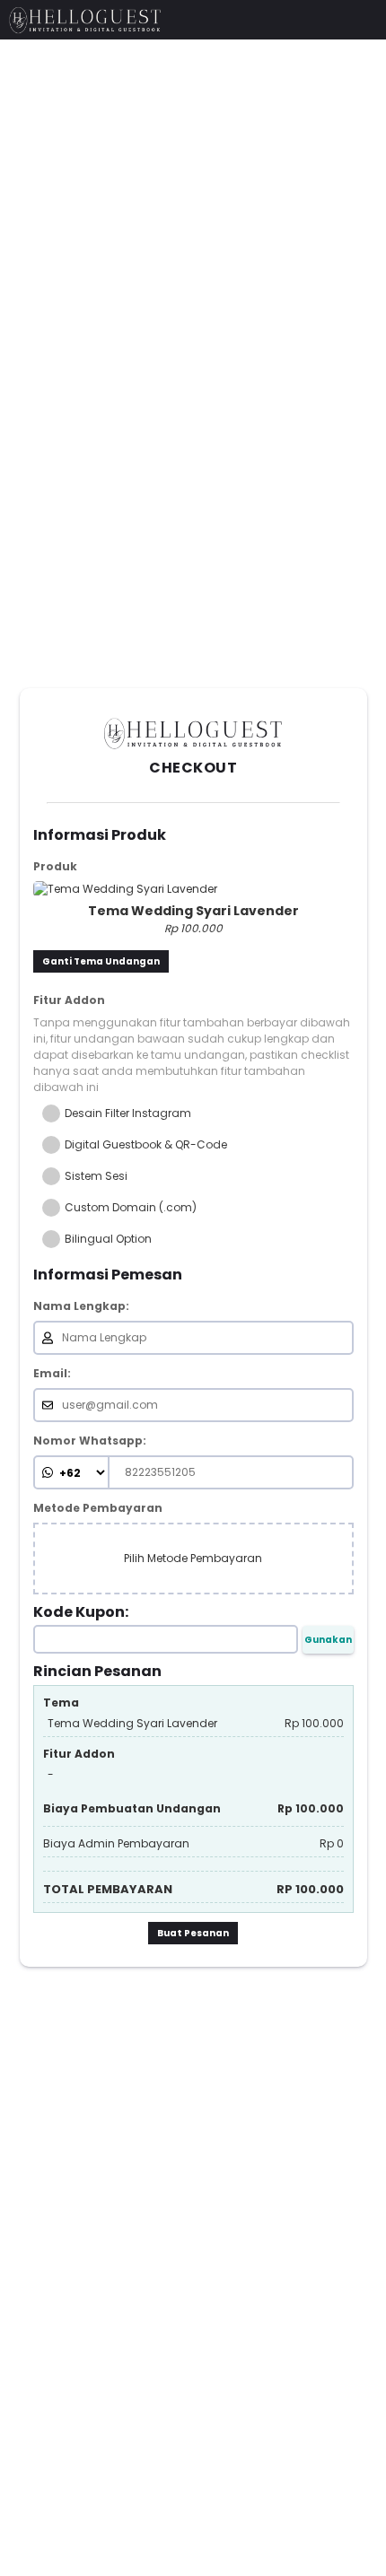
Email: (52, 1374)
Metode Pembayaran (98, 1508)
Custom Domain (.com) (131, 1208)
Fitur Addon (69, 1000)
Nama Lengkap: (81, 1306)
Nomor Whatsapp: (90, 1441)
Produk (55, 867)
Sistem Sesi (96, 1176)
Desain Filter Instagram (128, 1113)
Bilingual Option (108, 1239)
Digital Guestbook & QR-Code (146, 1145)
